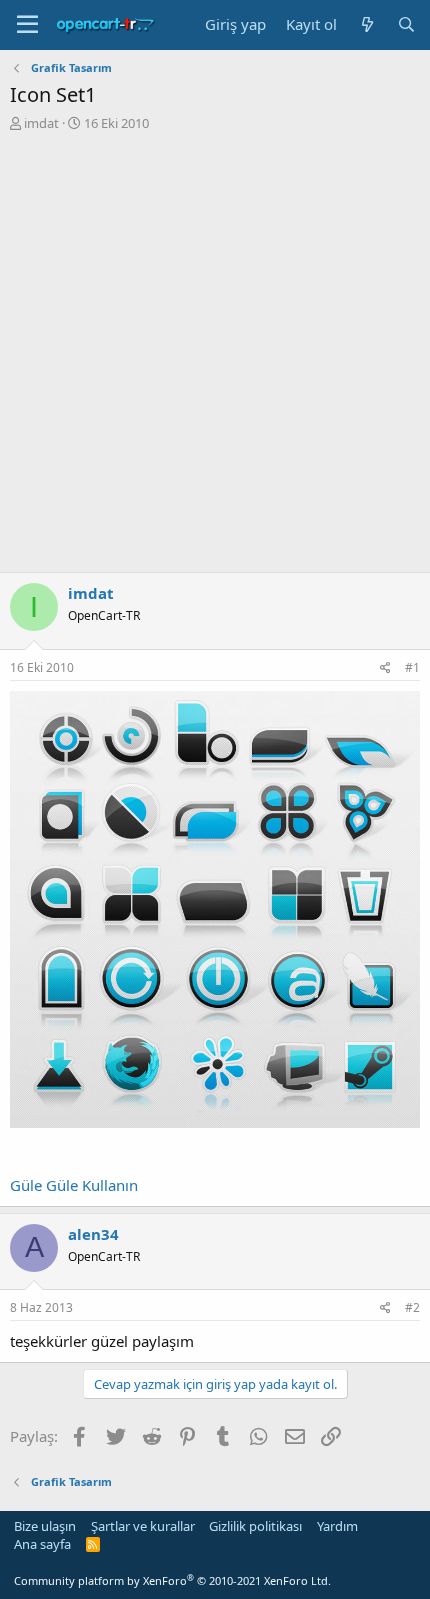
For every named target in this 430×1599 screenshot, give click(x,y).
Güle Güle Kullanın (74, 1185)
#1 (412, 667)
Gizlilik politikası (255, 1526)
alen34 (93, 1234)
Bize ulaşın (45, 1526)
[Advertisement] (215, 357)
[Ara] (406, 24)
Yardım (337, 1526)
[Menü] (27, 25)
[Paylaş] (385, 668)
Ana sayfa (42, 1544)
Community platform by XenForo (172, 1580)
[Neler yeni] (366, 24)
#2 (412, 1307)
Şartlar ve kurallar (143, 1526)
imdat (41, 123)
